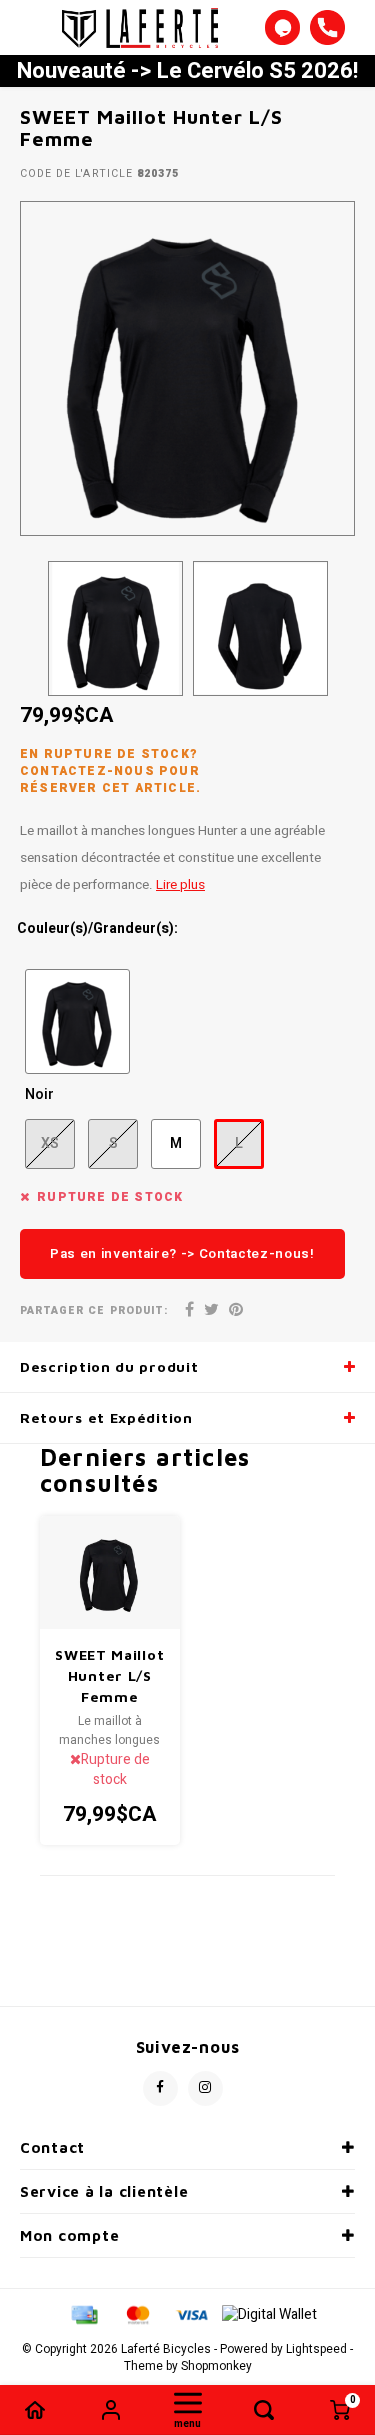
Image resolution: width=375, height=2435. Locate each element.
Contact (52, 2147)
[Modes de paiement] (83, 2313)
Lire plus (180, 885)
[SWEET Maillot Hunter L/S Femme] (110, 1572)
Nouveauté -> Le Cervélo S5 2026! (187, 71)
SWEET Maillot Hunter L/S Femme (109, 1675)
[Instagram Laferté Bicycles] (205, 2088)
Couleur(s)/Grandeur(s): (97, 929)
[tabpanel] (187, 368)
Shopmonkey (216, 2366)
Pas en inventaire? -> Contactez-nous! (182, 1254)
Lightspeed (316, 2349)
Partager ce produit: (94, 1310)
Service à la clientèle (104, 2191)
